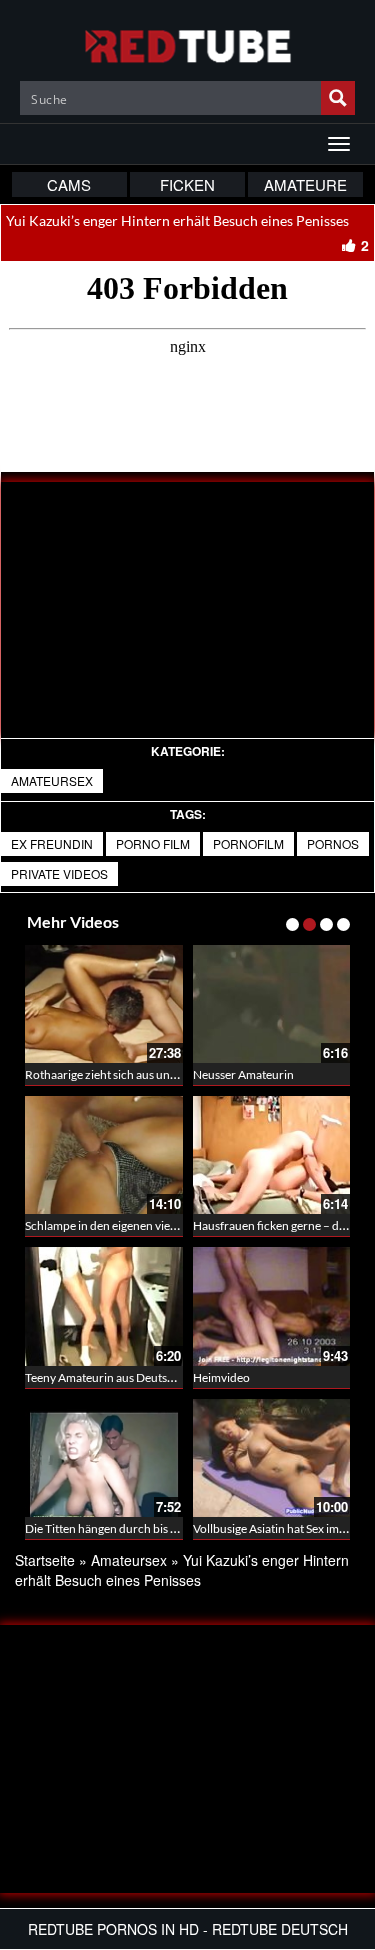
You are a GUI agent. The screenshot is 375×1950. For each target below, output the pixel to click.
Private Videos (59, 873)
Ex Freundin (52, 843)
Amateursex (52, 780)
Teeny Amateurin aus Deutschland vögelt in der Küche (165, 1377)
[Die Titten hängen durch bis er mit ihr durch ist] (104, 1458)
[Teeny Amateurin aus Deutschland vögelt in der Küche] (104, 1306)
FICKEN (187, 184)
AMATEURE (305, 184)
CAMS (69, 184)
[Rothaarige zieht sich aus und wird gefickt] (104, 1004)
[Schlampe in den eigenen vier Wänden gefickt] (104, 1155)
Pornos (333, 843)
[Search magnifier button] (338, 98)
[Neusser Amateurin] (272, 1004)
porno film (153, 843)
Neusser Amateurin (243, 1074)
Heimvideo (221, 1377)
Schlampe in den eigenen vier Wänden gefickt (141, 1225)
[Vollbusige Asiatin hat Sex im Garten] (272, 1458)
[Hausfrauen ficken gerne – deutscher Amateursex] (272, 1155)
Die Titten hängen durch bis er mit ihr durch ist (145, 1528)
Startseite (45, 1560)
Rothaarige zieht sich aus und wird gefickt (132, 1074)
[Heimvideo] (272, 1306)
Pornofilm (248, 843)
